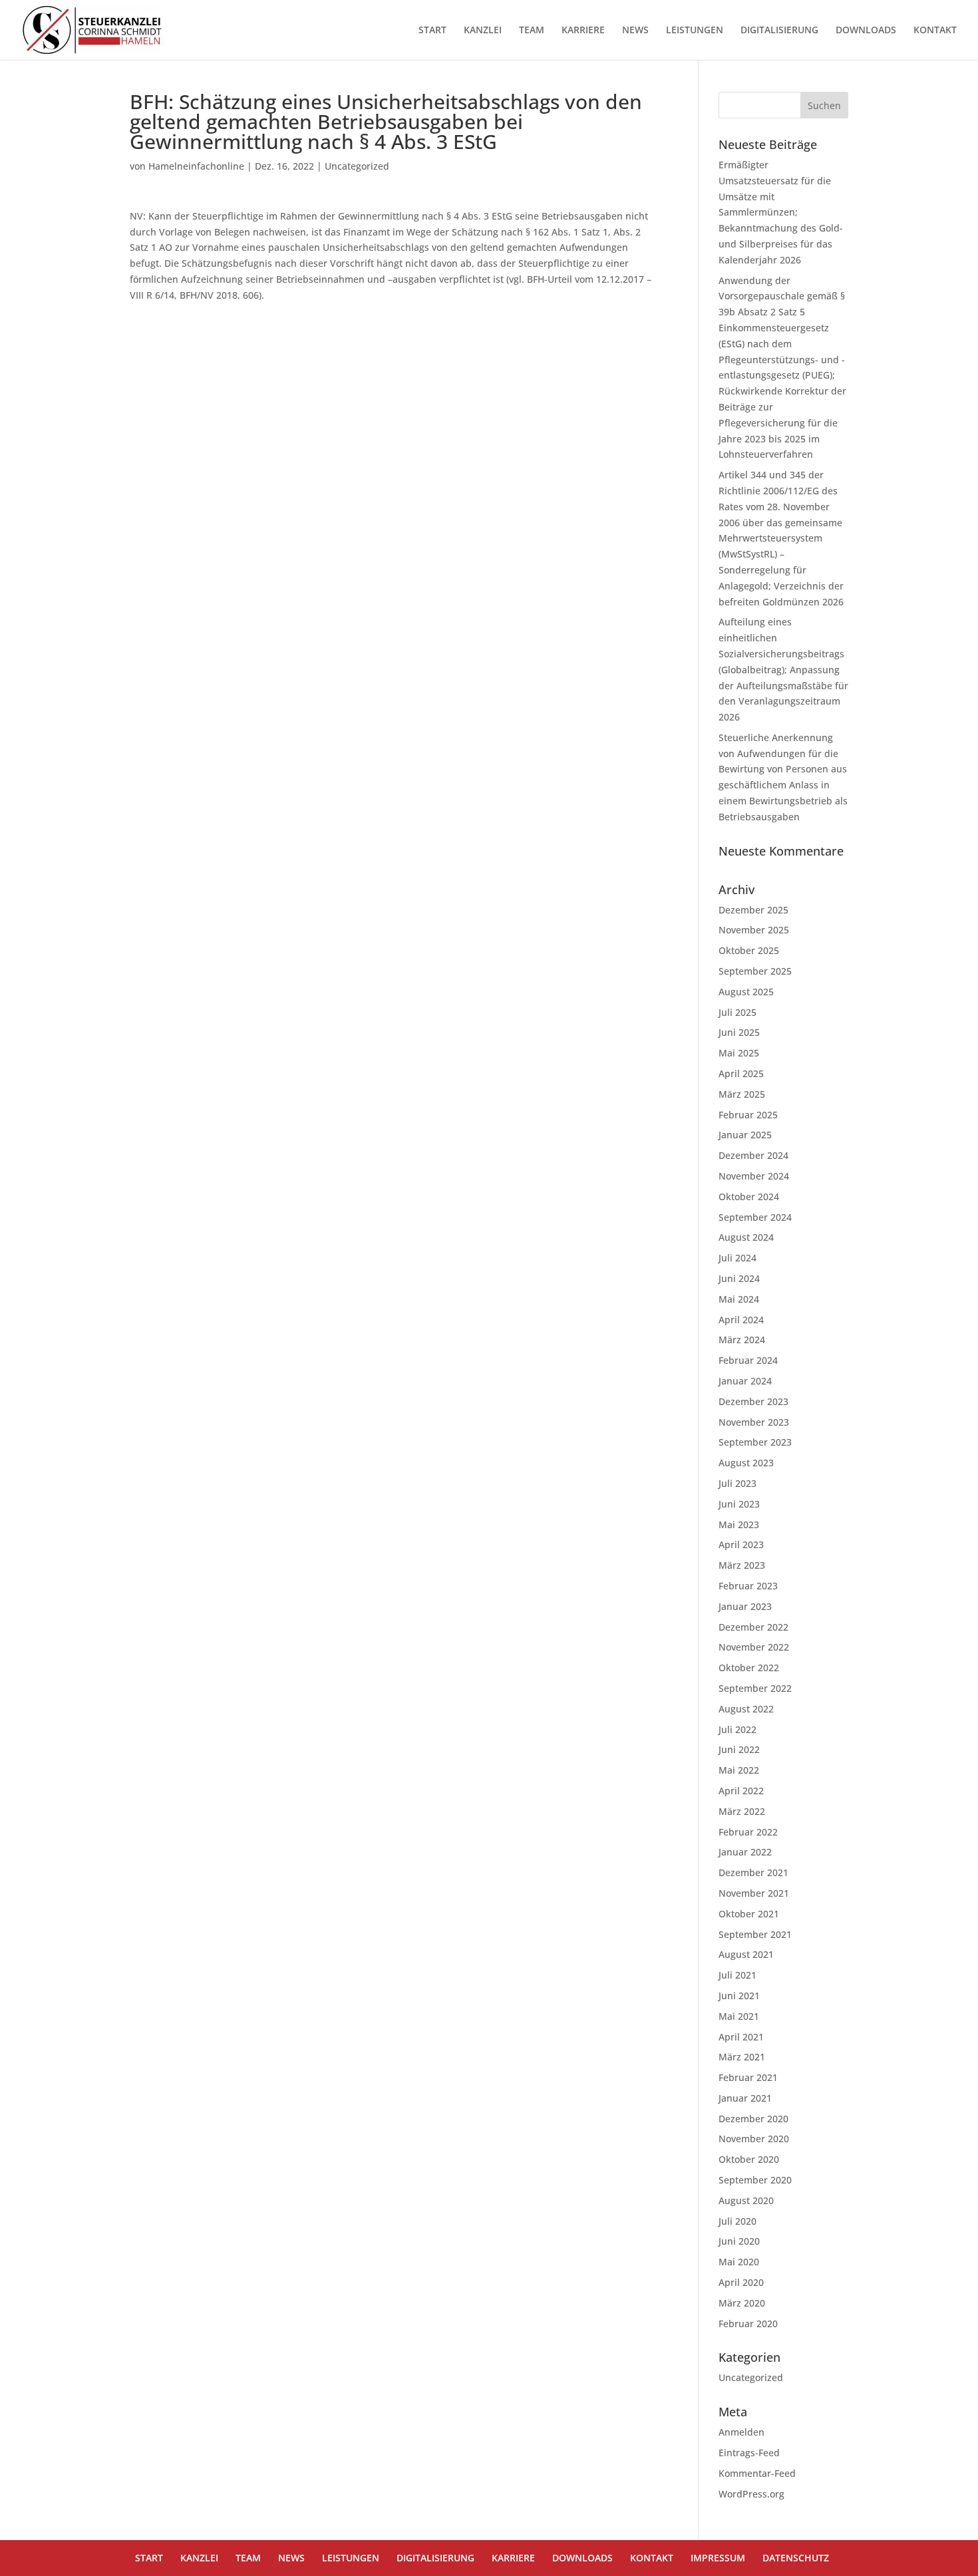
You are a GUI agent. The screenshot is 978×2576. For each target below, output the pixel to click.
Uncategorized (357, 166)
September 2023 (755, 1442)
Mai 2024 (739, 1299)
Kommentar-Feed (757, 2473)
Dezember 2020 (753, 2119)
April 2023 (741, 1544)
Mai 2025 (739, 1053)
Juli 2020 (737, 2221)
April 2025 (741, 1073)
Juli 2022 (737, 1729)
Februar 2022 (748, 1832)
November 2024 (754, 1176)
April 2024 (741, 1320)
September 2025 (755, 971)
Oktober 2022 (749, 1668)
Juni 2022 (739, 1749)
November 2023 (754, 1422)
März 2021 (742, 2057)
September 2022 (755, 1688)
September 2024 (755, 1217)
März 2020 (742, 2303)
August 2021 (746, 1954)
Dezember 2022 (753, 1627)
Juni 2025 (739, 1032)
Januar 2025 (745, 1135)
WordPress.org (751, 2494)
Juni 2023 (739, 1504)
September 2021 (755, 1934)
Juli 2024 (737, 1258)
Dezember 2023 (753, 1401)
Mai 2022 (739, 1770)
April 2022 (741, 1791)
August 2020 (746, 2200)
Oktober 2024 (749, 1197)
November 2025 (754, 930)
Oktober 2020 (749, 2159)
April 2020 (741, 2282)
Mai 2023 (739, 1525)
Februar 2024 (748, 1360)
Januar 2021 (745, 2098)
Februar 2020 (748, 2324)
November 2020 (754, 2139)
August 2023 (746, 1463)
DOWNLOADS (866, 31)
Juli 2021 (737, 1975)
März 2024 (742, 1340)
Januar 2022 (745, 1852)
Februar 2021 (748, 2077)
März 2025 (742, 1094)
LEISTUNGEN (695, 31)
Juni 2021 (739, 1996)
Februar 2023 (748, 1586)
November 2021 (754, 1893)
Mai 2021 (739, 2016)
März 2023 (742, 1565)
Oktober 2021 (749, 1914)
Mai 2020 (739, 2262)
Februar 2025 (748, 1115)
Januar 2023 (745, 1606)
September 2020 (755, 2180)
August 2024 (746, 1237)
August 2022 (746, 1709)
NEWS (635, 31)
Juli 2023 (737, 1483)
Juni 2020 (739, 2241)
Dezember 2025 (753, 910)
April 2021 (741, 2037)
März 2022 (742, 1811)
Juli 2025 (737, 1012)
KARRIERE (583, 31)
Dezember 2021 (753, 1872)
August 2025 (746, 992)
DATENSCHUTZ (796, 2558)
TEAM (532, 31)
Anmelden (741, 2432)
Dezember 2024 (753, 1155)
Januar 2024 (745, 1381)
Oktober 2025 (749, 950)
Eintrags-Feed (749, 2453)
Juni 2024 (739, 1278)
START (432, 31)
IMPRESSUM (718, 2558)
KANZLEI (483, 31)
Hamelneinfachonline (196, 166)
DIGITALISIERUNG (779, 31)
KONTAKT (935, 31)
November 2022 (754, 1647)
